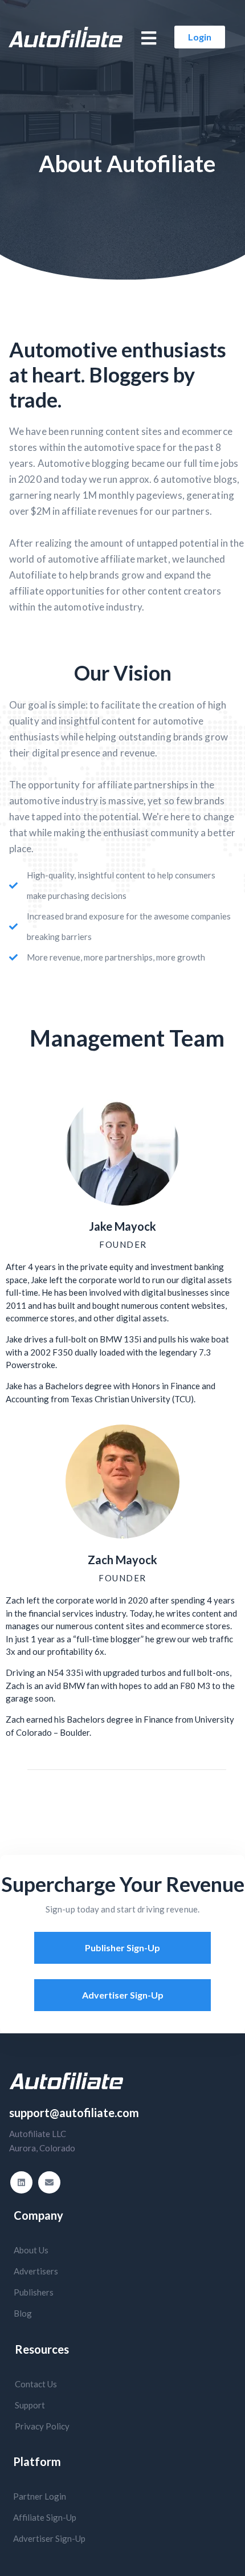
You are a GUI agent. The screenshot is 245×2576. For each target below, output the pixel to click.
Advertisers (36, 2271)
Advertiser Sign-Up (49, 2538)
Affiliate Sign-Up (45, 2517)
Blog (23, 2313)
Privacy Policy (42, 2426)
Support (30, 2405)
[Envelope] (49, 2182)
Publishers (34, 2292)
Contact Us (36, 2384)
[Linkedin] (21, 2182)
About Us (31, 2250)
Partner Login (40, 2496)
